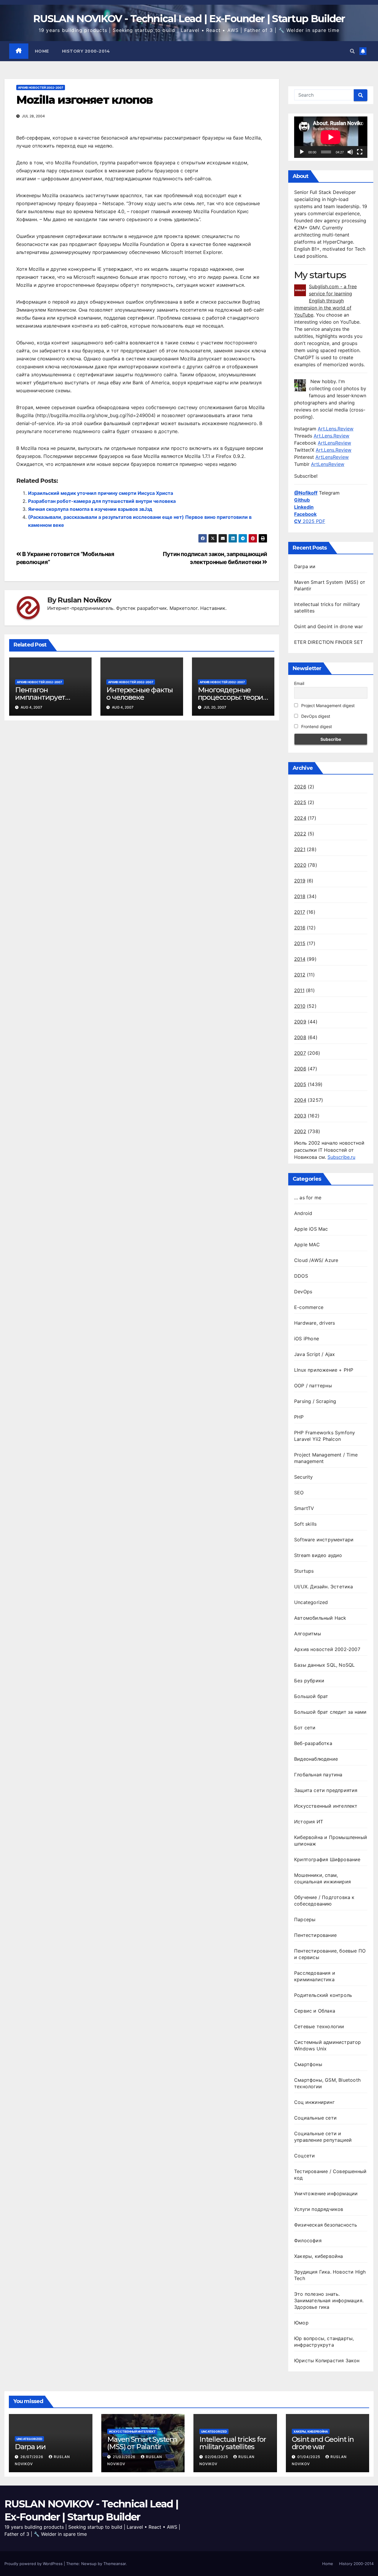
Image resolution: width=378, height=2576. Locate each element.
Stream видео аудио (318, 1555)
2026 (300, 787)
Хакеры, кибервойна (319, 2256)
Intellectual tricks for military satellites (233, 2443)
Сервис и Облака (315, 2011)
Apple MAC (307, 1245)
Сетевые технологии (319, 2026)
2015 (300, 943)
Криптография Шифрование (327, 1859)
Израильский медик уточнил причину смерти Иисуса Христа (101, 493)
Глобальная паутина (318, 1775)
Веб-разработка (313, 1743)
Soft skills (305, 1524)
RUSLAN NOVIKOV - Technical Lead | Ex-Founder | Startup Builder (189, 19)
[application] (331, 137)
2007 (300, 1053)
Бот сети (305, 1728)
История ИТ (309, 1822)
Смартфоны (308, 2064)
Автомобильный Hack (320, 1618)
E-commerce (309, 1307)
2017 (300, 912)
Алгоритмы (308, 1634)
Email (299, 683)
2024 (300, 818)
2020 (300, 865)
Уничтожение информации (326, 2193)
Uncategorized (311, 1602)
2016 (300, 928)
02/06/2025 (217, 2457)
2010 (300, 1006)
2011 (299, 990)
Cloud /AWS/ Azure (316, 1260)
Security (304, 1477)
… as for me (308, 1198)
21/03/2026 (125, 2457)
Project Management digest (327, 705)
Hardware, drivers (315, 1323)
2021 (300, 849)
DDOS (301, 1276)
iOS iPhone (307, 1339)
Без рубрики (309, 1681)
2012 (300, 975)
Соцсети (304, 2156)
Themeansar (115, 2564)
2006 (300, 1069)
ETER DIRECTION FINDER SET (329, 642)
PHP (299, 1417)
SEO (299, 1493)
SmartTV (304, 1508)
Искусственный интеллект (326, 1806)
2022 (300, 834)
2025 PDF (310, 521)
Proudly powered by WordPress (34, 2564)
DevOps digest (315, 716)
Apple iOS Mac (311, 1229)
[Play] (302, 152)
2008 (300, 1037)
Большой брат (311, 1696)
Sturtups (304, 1571)
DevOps (303, 1292)
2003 (300, 1116)
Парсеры (305, 1919)
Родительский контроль (323, 1995)
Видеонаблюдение (316, 1759)
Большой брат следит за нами (330, 1712)
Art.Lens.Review (336, 429)
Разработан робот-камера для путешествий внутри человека (102, 501)
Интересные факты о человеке (140, 694)
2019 (300, 881)
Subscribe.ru (341, 1157)
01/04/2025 (309, 2457)
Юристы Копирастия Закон (327, 2360)
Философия (308, 2240)
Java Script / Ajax (315, 1354)
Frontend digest (316, 726)
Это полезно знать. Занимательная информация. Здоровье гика (329, 2300)
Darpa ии (305, 566)
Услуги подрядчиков (319, 2209)
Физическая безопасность (326, 2225)
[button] (352, 51)
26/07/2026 (32, 2457)
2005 (300, 1084)
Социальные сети (315, 2118)
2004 (300, 1100)
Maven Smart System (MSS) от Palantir (142, 2443)
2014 (300, 959)
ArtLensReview (334, 443)
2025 (300, 802)
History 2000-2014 (86, 51)
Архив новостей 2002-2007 (41, 88)
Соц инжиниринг (314, 2102)
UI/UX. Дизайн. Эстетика (324, 1587)
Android (303, 1213)
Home (42, 51)
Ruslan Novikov (84, 600)
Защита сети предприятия (326, 1790)
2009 (300, 1022)
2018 (300, 896)
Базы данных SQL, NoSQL (324, 1665)
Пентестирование (315, 1935)
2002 (300, 1131)
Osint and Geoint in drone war (329, 626)
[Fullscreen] (360, 152)
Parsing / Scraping (315, 1401)
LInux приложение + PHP (324, 1370)
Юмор (301, 2323)
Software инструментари (324, 1540)
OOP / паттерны (313, 1386)
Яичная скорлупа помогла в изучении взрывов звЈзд (90, 509)
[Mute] (350, 152)
